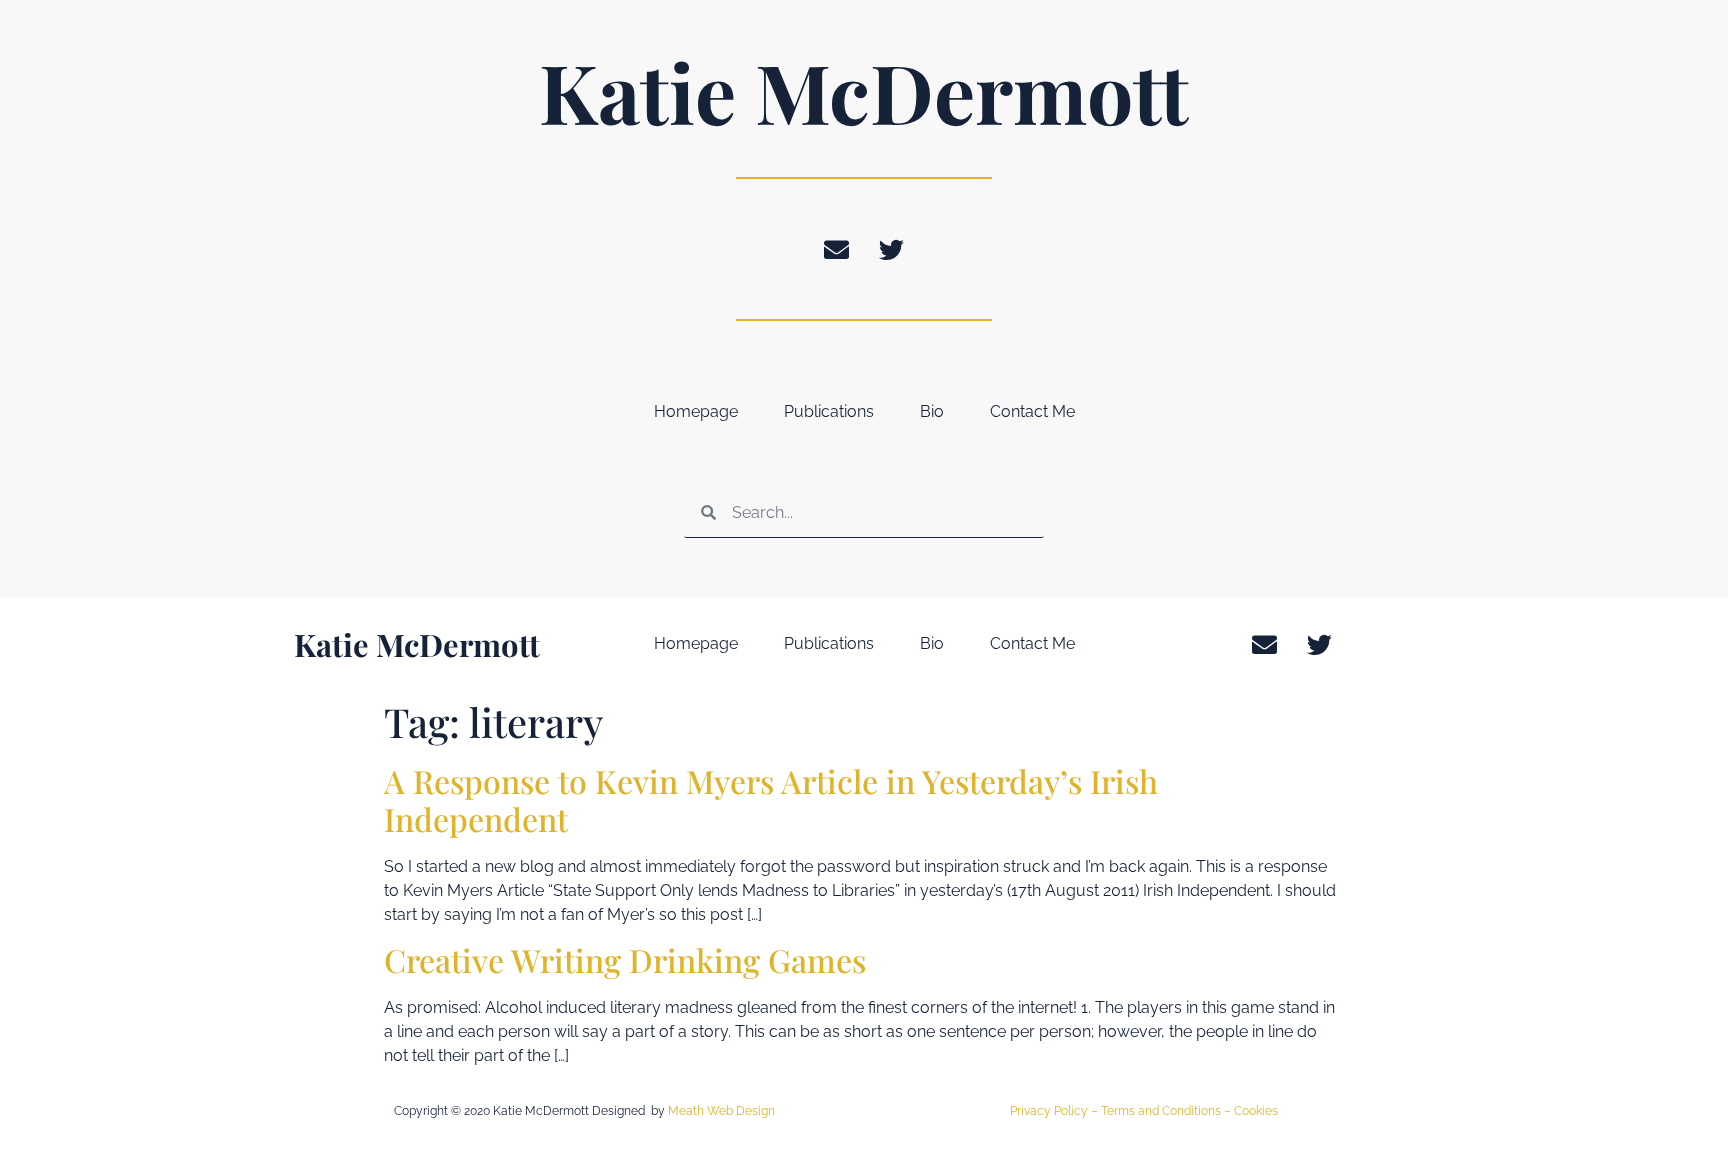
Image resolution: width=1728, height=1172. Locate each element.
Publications (829, 411)
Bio (932, 411)
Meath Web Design (721, 1111)
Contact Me (1032, 411)
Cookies (1256, 1111)
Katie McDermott (864, 91)
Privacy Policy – (1055, 1111)
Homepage (696, 411)
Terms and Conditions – (1167, 1111)
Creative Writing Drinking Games (625, 959)
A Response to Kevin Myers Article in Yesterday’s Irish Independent (771, 799)
